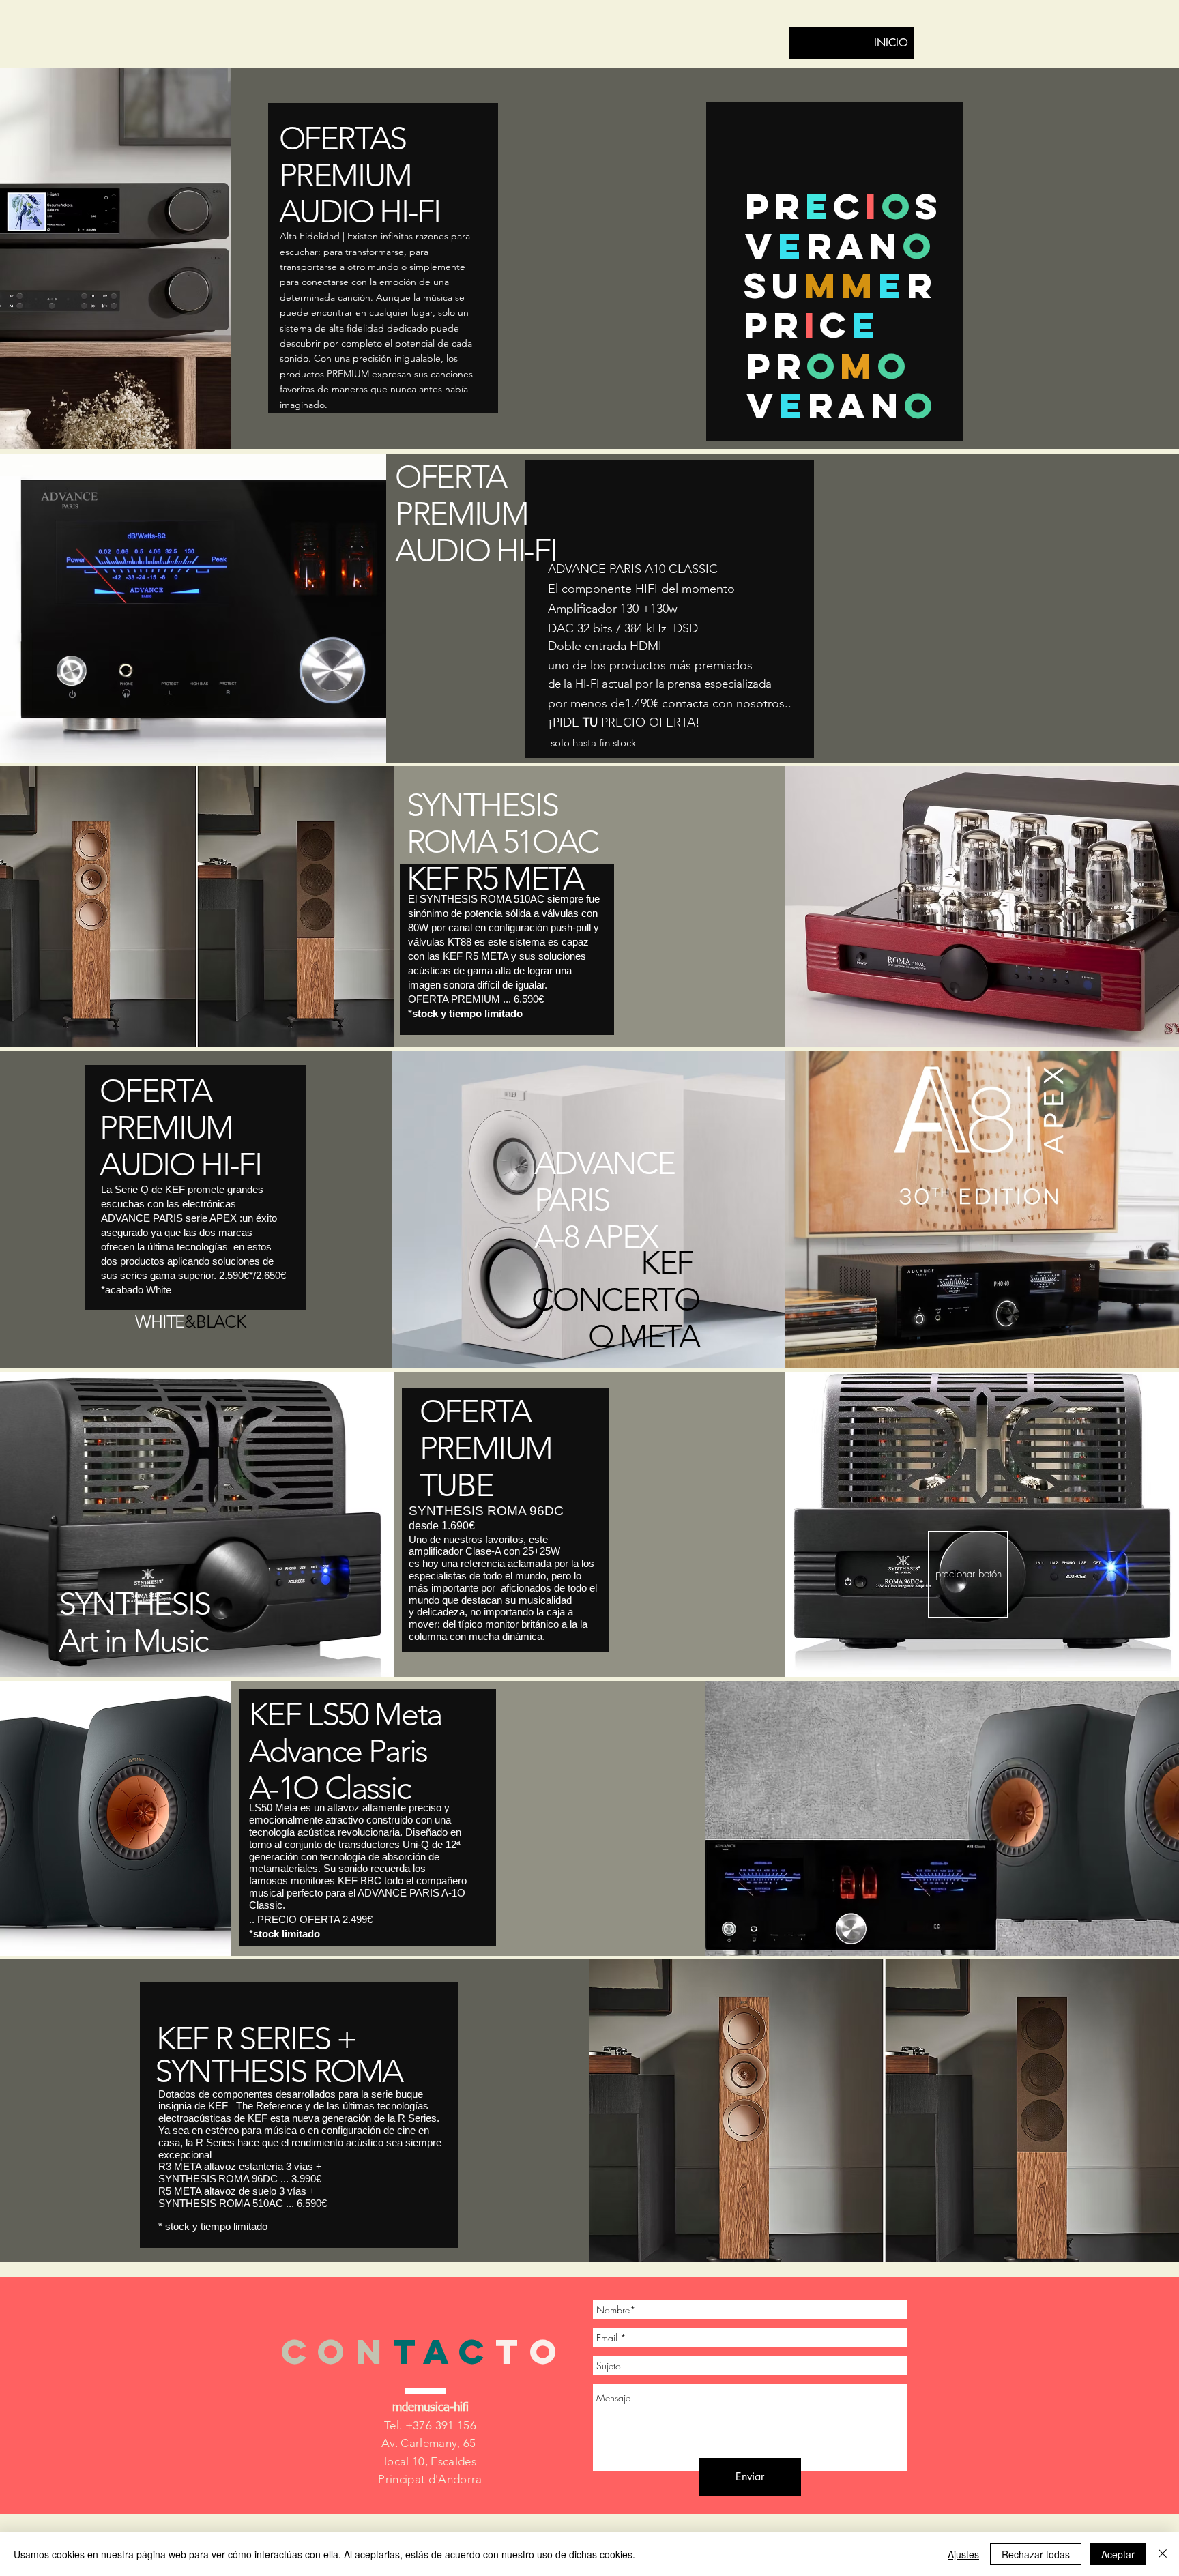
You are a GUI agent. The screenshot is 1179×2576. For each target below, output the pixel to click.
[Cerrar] (1163, 2554)
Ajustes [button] (963, 2554)
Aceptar (1118, 2554)
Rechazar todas (1036, 2554)
